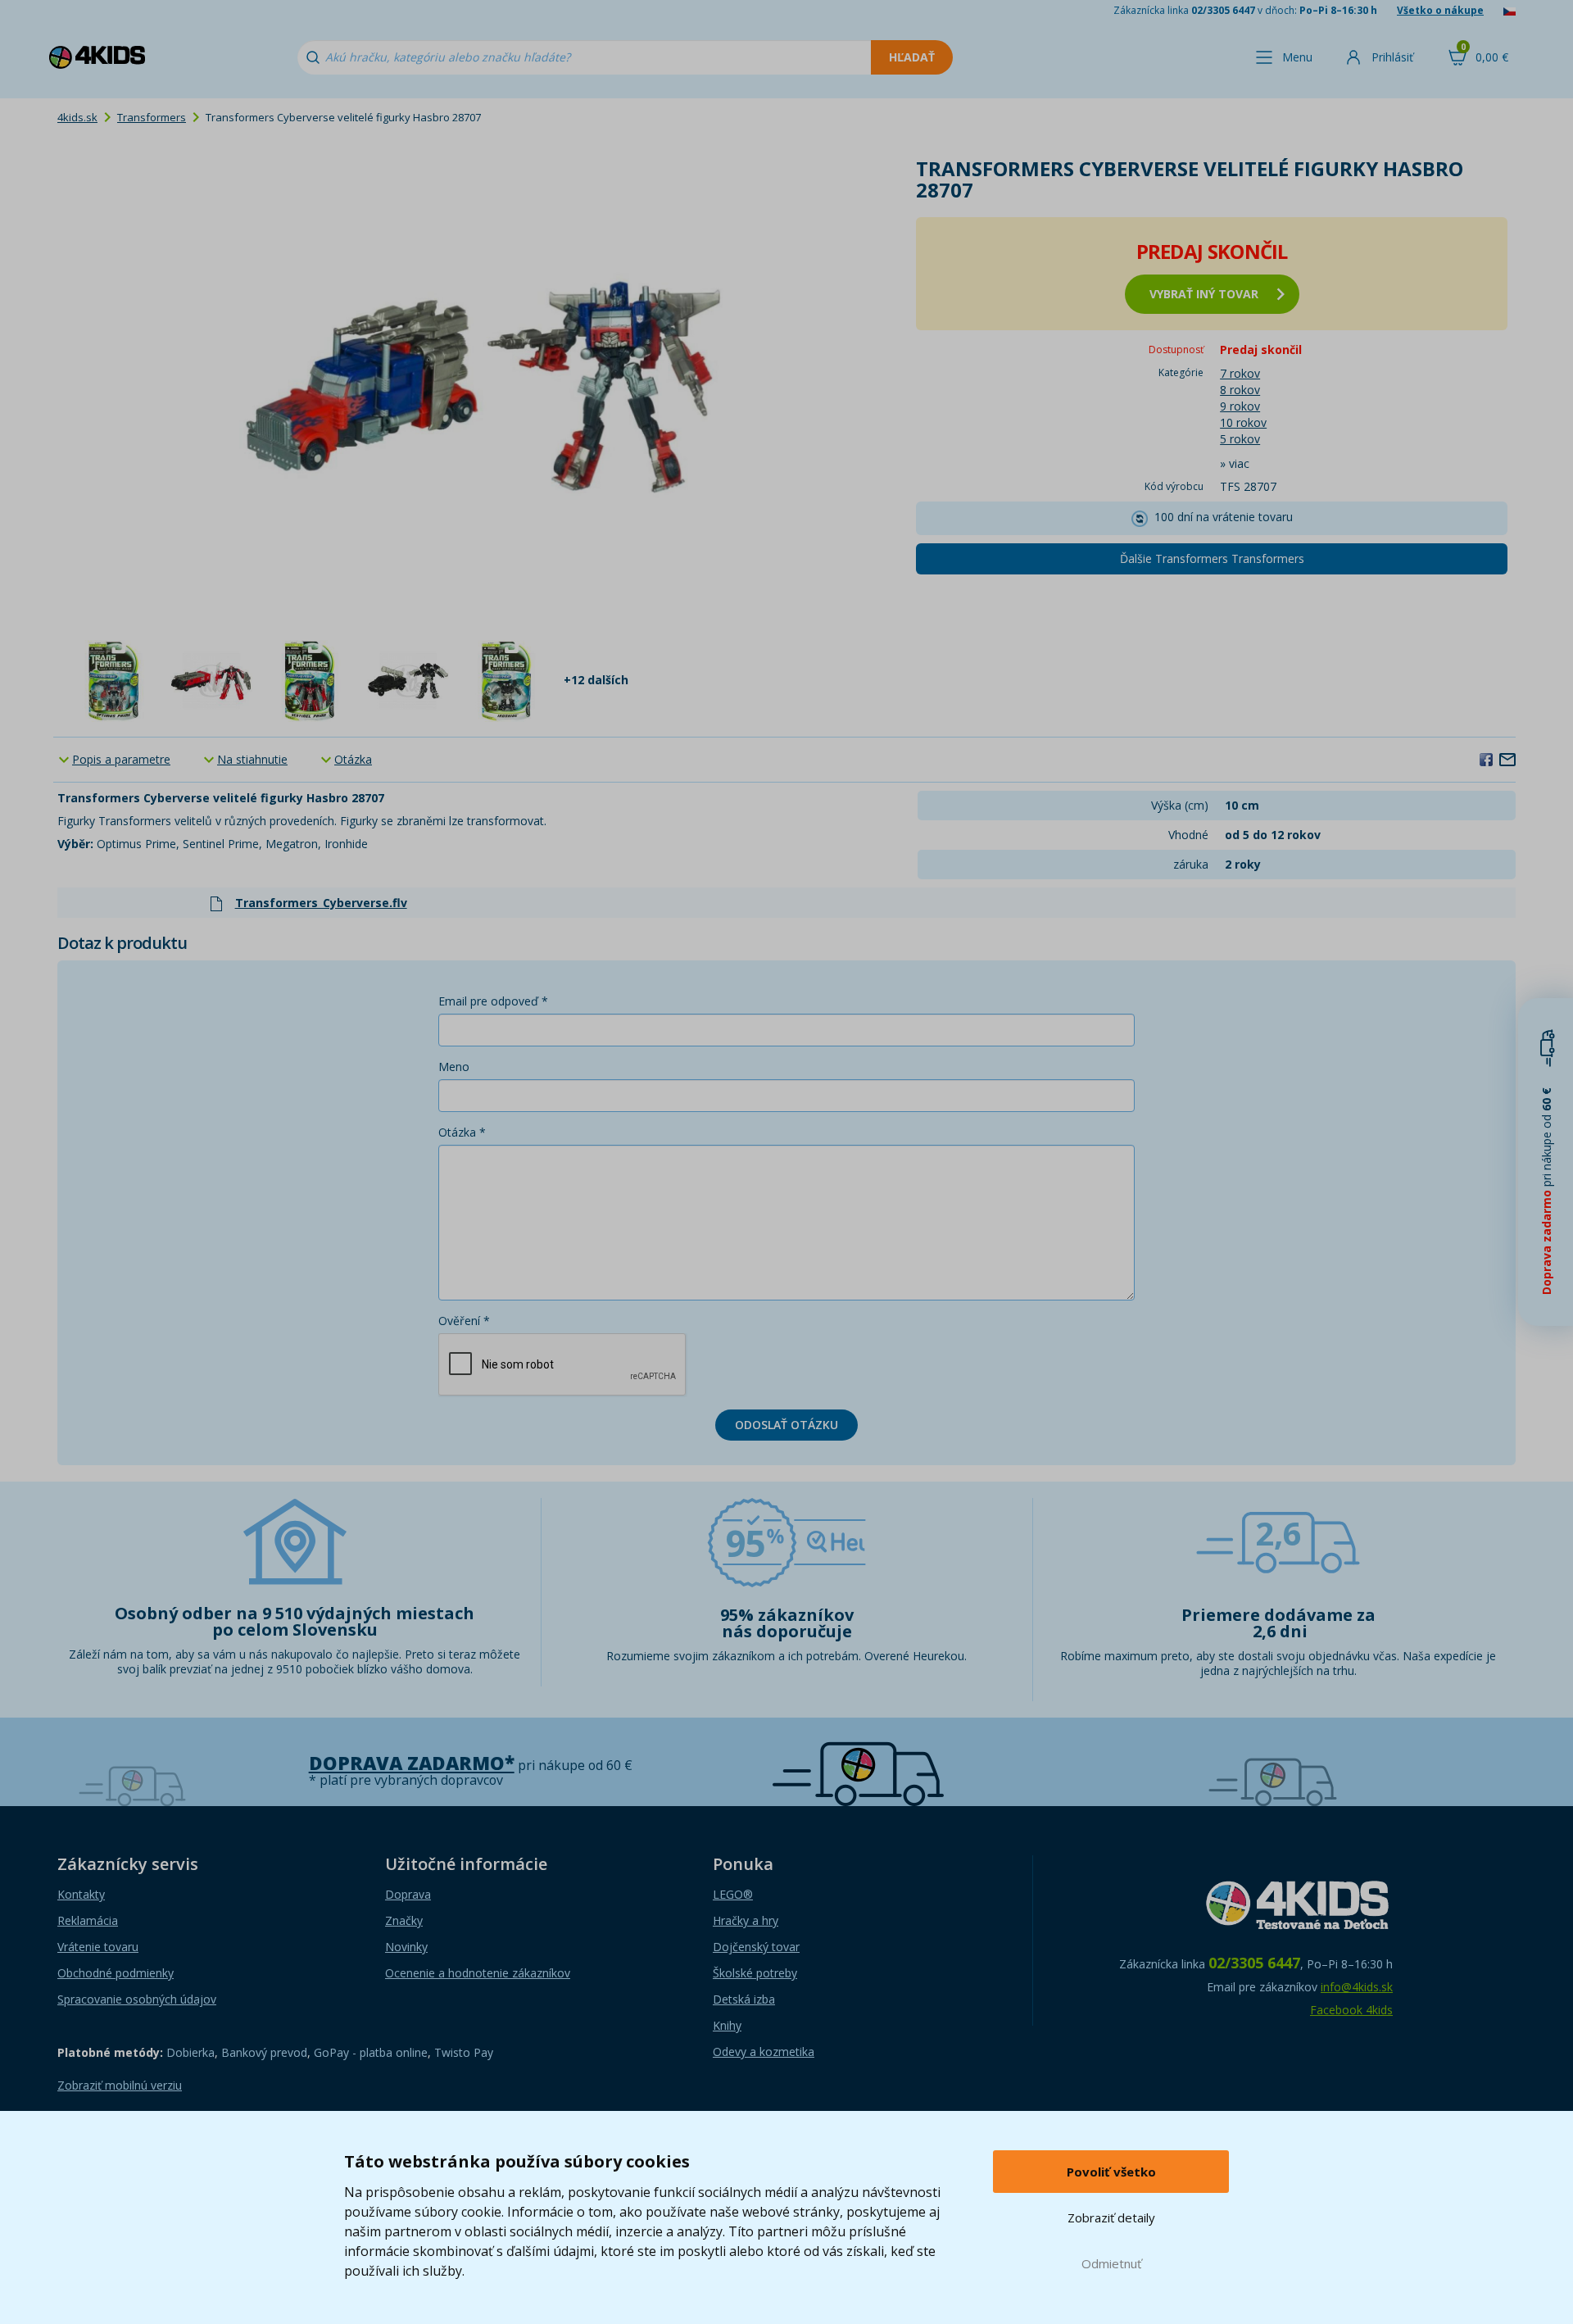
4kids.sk (77, 117)
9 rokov (1240, 406)
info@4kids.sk (1357, 1987)
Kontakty (81, 1894)
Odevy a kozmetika (764, 2052)
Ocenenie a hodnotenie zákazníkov (478, 1973)
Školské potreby (755, 1973)
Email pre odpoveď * (493, 1001)
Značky (404, 1920)
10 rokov (1243, 422)
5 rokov (1240, 439)
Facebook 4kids (1351, 2010)
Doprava (408, 1894)
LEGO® (733, 1894)
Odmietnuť (1111, 2263)
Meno (454, 1067)
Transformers (152, 117)
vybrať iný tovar (1204, 294)
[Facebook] (1486, 759)
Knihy (727, 2025)
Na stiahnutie (252, 759)
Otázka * (462, 1132)
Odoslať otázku (786, 1425)
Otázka (353, 759)
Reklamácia (88, 1920)
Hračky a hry (746, 1920)
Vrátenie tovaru (98, 1947)
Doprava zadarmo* (412, 1763)
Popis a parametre (121, 759)
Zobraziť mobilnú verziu (120, 2085)
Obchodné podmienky (116, 1973)
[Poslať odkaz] (1507, 759)
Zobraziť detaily (1111, 2217)
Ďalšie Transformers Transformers (1212, 558)
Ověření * (464, 1321)
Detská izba (744, 1999)
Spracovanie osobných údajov (137, 1999)
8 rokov (1240, 390)
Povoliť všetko (1111, 2172)
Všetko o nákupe (1440, 10)
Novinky (406, 1947)
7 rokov (1240, 373)
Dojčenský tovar (756, 1947)
